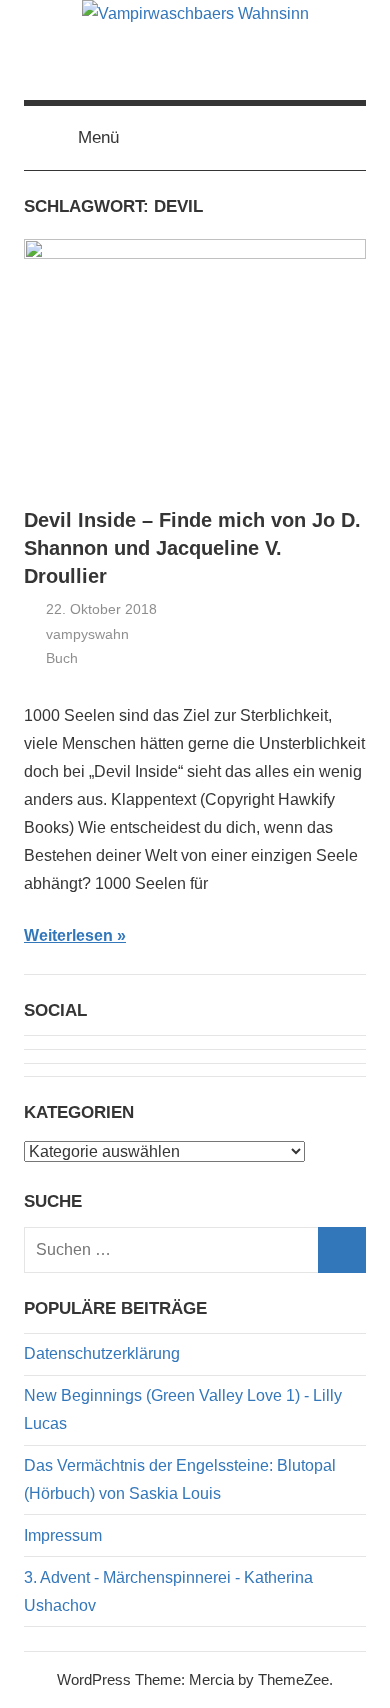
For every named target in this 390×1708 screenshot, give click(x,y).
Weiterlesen (68, 935)
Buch (62, 658)
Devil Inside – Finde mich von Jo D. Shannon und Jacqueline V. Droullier (192, 548)
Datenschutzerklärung (102, 1353)
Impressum (63, 1535)
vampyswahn (87, 634)
